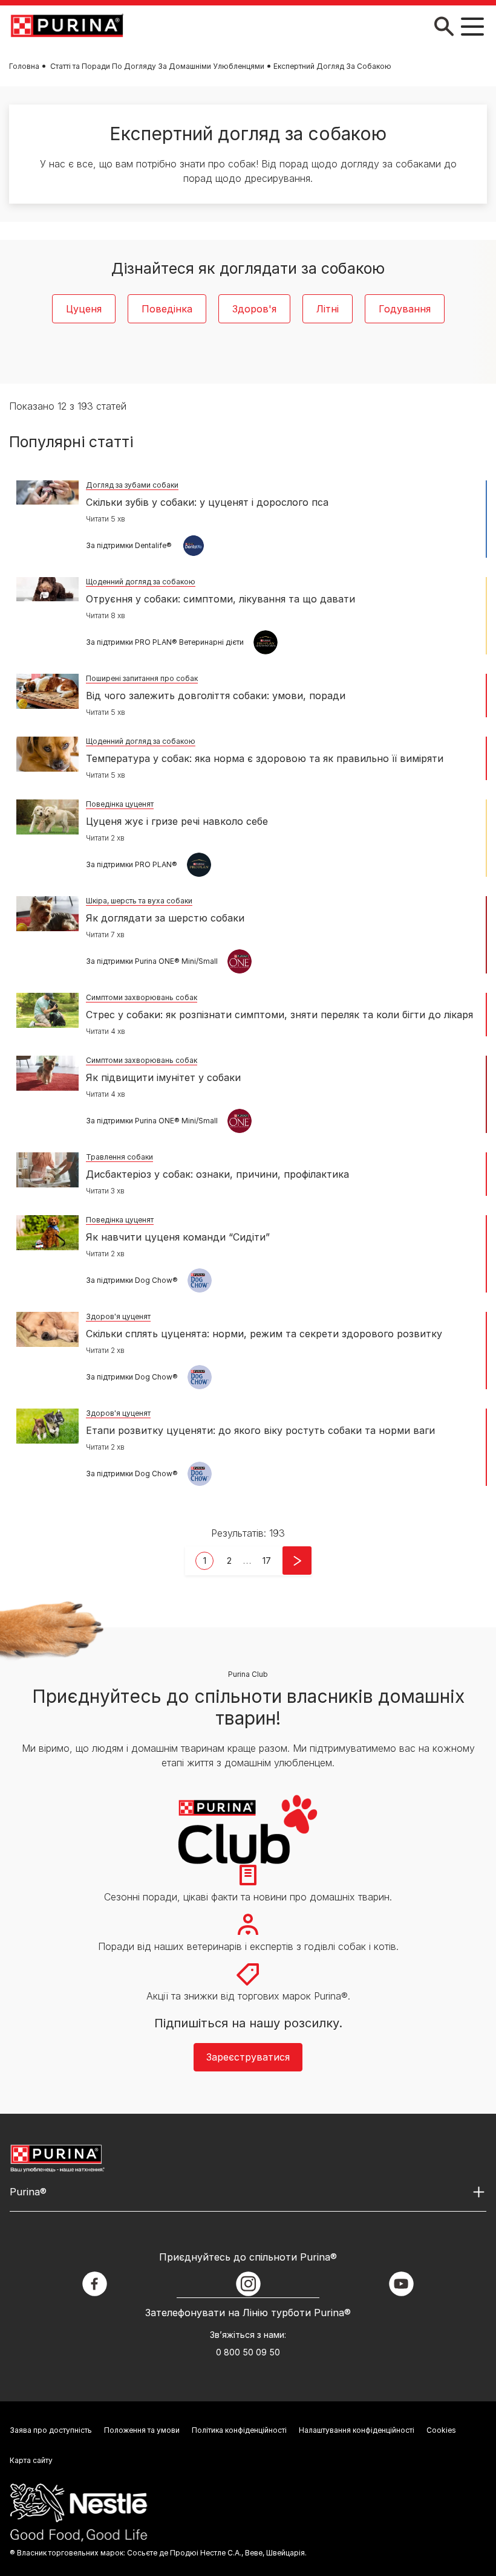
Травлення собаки (119, 1157)
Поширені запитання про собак (142, 678)
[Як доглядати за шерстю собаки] (47, 914)
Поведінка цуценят (120, 804)
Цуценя (84, 309)
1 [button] (205, 1561)
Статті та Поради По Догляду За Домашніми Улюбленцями (157, 66)
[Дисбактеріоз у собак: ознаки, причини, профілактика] (47, 1170)
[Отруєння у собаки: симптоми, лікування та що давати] (47, 589)
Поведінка (167, 309)
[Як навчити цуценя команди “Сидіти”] (47, 1233)
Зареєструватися (248, 2057)
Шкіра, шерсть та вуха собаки (139, 901)
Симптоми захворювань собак (142, 997)
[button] (267, 1561)
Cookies (441, 2430)
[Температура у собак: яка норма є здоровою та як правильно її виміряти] (47, 754)
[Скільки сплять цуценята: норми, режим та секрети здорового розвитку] (47, 1329)
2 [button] (229, 1561)
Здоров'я (254, 309)
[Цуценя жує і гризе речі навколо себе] (47, 817)
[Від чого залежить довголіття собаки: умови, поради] (47, 691)
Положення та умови (142, 2430)
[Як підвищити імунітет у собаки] (47, 1073)
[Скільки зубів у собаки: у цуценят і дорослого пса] (47, 492)
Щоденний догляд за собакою (141, 582)
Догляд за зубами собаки (132, 485)
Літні (328, 309)
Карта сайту (31, 2460)
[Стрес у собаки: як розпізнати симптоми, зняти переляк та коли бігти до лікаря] (47, 1010)
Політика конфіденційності (239, 2430)
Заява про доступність (51, 2430)
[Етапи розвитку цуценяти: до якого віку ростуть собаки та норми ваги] (47, 1426)
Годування (405, 309)
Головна (24, 66)
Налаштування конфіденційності (357, 2430)
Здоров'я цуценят (118, 1316)
